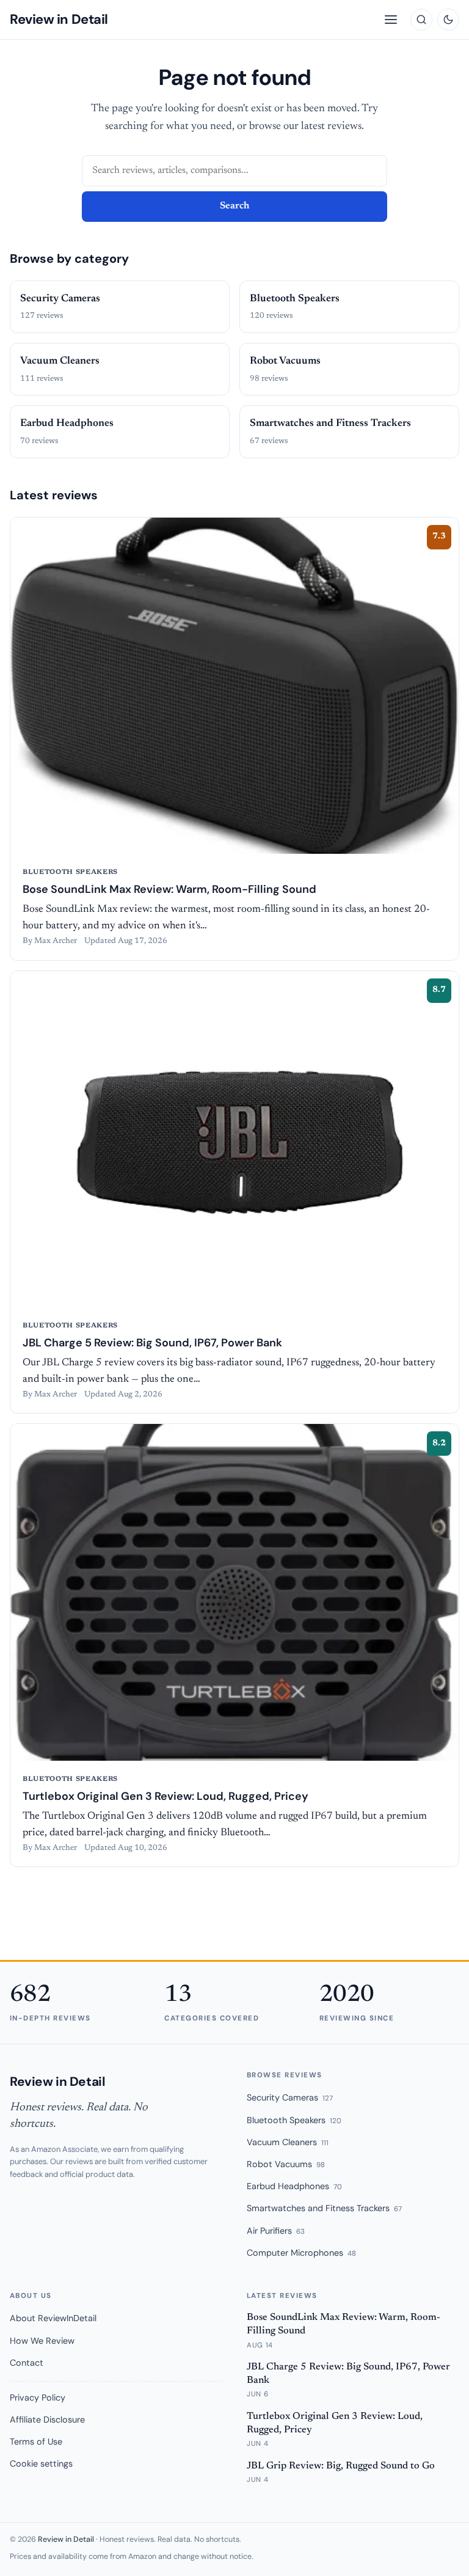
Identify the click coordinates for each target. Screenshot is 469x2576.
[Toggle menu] (391, 20)
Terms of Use (36, 2442)
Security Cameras (290, 2097)
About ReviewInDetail (53, 2318)
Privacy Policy (38, 2398)
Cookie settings (41, 2464)
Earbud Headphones (294, 2186)
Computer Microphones (301, 2253)
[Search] (421, 20)
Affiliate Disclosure (47, 2420)
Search (234, 206)
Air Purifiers (276, 2231)
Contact (27, 2363)
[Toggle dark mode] (448, 20)
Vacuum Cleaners (288, 2142)
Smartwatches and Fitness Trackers (324, 2208)
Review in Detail (59, 19)
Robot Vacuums (286, 2164)
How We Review (42, 2341)
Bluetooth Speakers (294, 2120)
